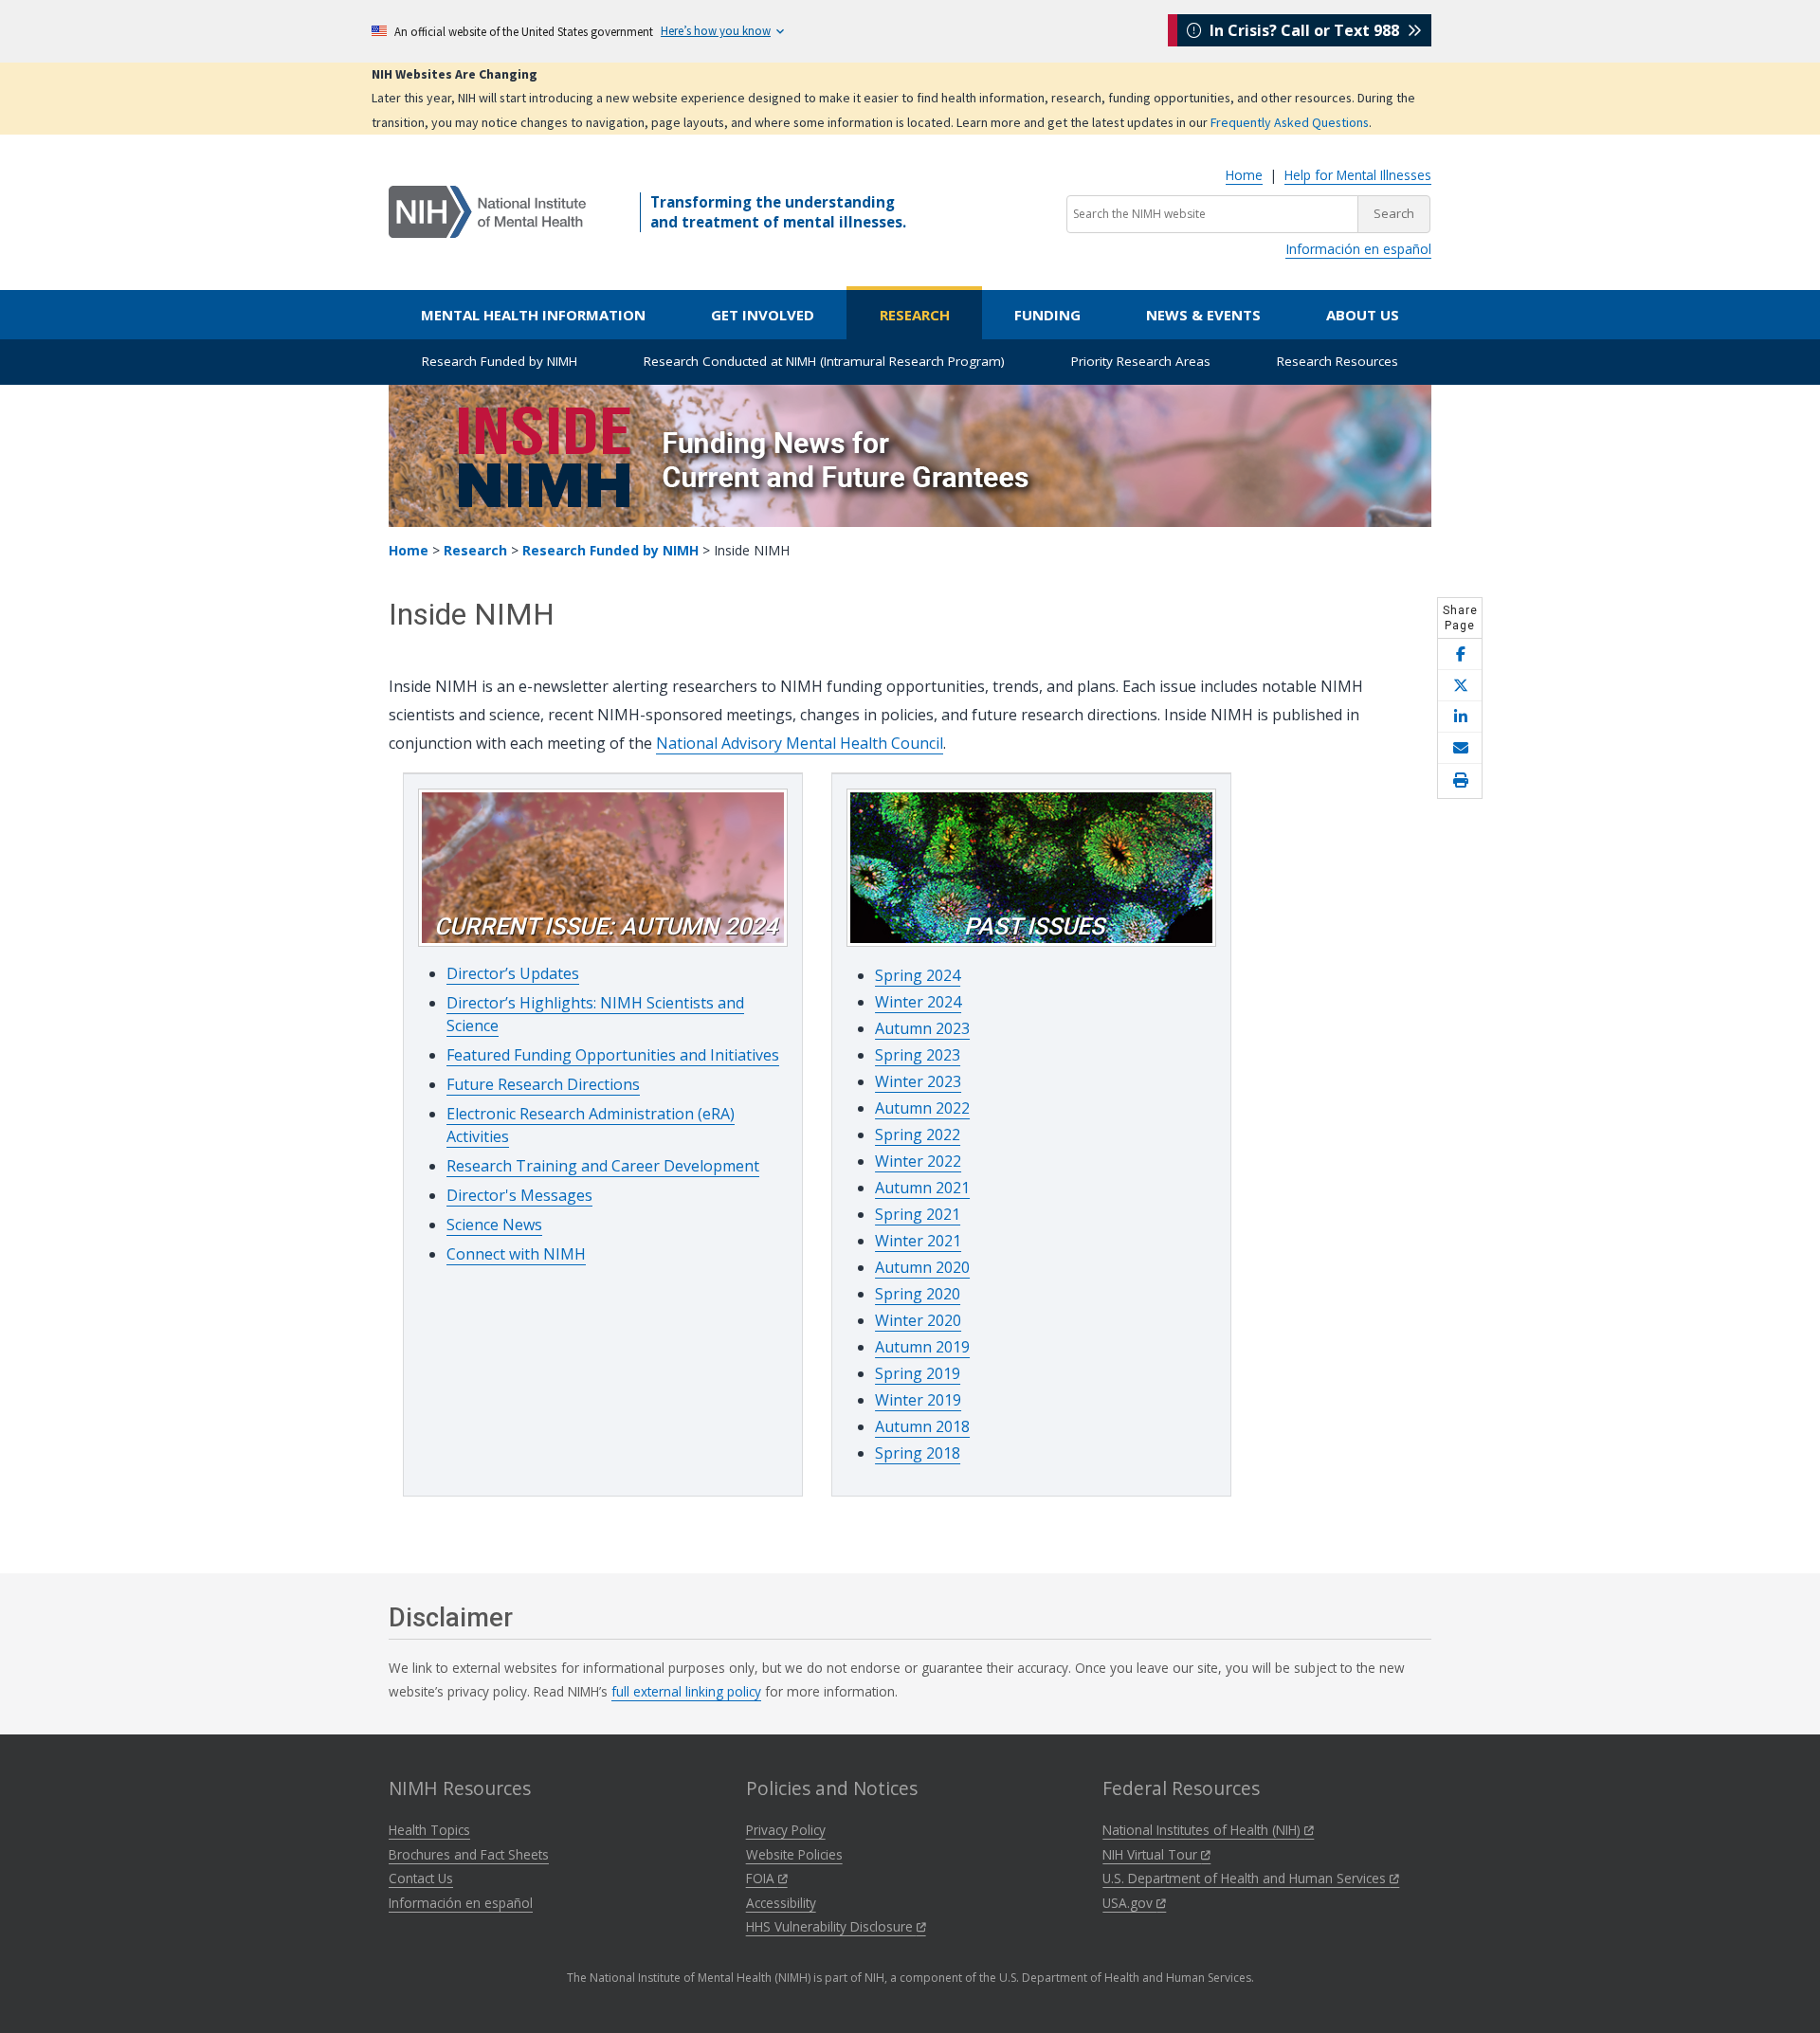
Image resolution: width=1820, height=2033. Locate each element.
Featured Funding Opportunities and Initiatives (613, 1055)
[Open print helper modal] (1460, 781)
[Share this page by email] (1460, 748)
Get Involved (763, 315)
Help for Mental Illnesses (1358, 175)
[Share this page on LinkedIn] (1460, 717)
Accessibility (781, 1903)
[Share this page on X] (1460, 686)
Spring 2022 (918, 1134)
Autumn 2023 (922, 1028)
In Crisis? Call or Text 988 (1304, 30)
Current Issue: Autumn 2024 (606, 926)
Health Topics (429, 1830)
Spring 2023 (918, 1055)
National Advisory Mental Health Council (800, 743)
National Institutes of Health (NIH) (1203, 1830)
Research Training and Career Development (603, 1166)
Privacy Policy (786, 1830)
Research (915, 315)
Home (1244, 175)
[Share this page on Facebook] (1460, 654)
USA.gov (1129, 1903)
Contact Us (421, 1878)
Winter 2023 (918, 1081)
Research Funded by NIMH (500, 361)
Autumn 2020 (922, 1267)
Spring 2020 (918, 1294)
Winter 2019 (918, 1400)
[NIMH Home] (487, 210)
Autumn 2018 (922, 1426)
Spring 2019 (918, 1373)
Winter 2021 (918, 1241)
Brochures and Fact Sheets (469, 1854)
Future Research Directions (543, 1084)
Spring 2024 (918, 975)
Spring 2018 (918, 1453)
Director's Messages (519, 1195)
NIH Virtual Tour (1152, 1854)
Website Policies (794, 1854)
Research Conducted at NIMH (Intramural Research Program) (824, 361)
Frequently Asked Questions (1290, 122)
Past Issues (1034, 926)
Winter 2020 (918, 1320)
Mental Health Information (533, 315)
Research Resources (1338, 361)
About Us (1363, 315)
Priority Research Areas (1141, 361)
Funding (1047, 315)
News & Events (1203, 315)
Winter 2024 (918, 1002)
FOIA (762, 1878)
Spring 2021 (918, 1214)
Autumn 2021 (922, 1188)
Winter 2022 (918, 1161)
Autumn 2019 (922, 1347)
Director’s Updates (513, 973)
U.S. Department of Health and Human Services (1246, 1878)
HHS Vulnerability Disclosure (831, 1926)
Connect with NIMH (516, 1254)
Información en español (1358, 249)
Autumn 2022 (922, 1108)
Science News (494, 1225)
